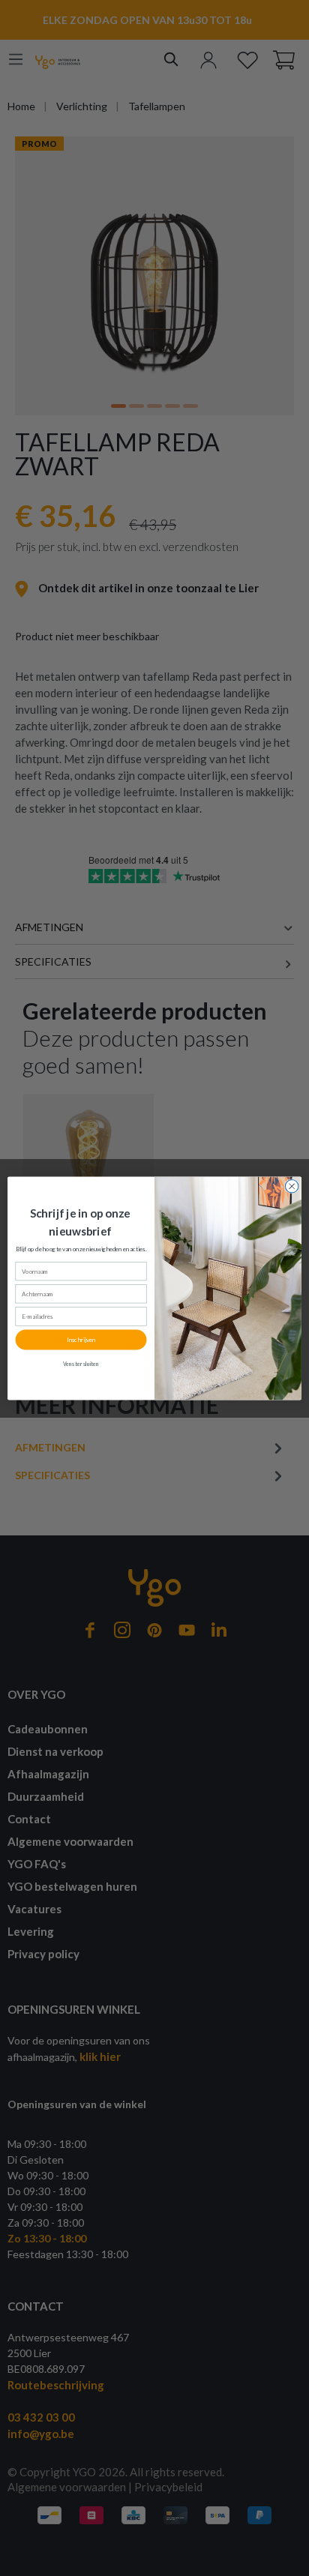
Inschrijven (81, 1340)
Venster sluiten (81, 1364)
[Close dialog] (292, 1186)
